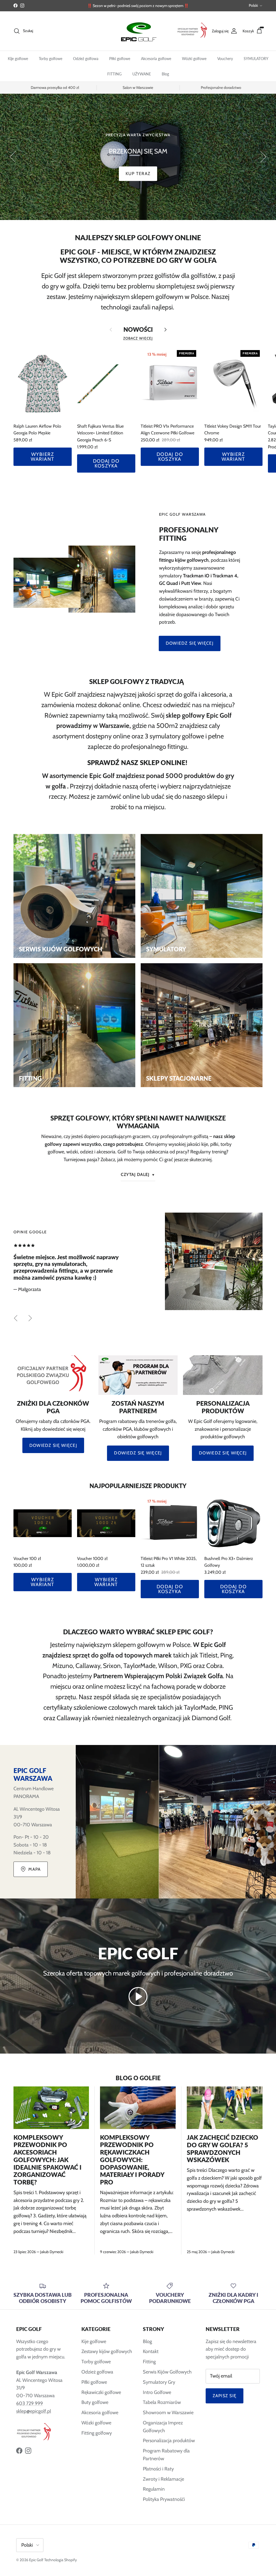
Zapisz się (225, 2396)
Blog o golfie (138, 2078)
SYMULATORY (256, 59)
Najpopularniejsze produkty (138, 1486)
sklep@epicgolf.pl (34, 2411)
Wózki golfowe (194, 59)
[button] (138, 1996)
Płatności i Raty (158, 2469)
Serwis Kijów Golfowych (167, 2372)
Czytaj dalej (135, 1174)
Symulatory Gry (159, 2382)
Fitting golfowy (97, 2433)
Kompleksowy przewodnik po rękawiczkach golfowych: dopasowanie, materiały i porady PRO (132, 2160)
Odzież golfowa (86, 59)
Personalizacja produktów (169, 2441)
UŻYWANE (142, 74)
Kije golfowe (18, 59)
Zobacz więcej (138, 338)
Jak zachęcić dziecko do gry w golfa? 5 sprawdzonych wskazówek (222, 2149)
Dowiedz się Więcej (53, 1445)
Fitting (149, 2362)
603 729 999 (30, 2403)
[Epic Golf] (138, 31)
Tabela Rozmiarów (162, 2402)
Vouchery (225, 59)
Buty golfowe (95, 2402)
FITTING (114, 74)
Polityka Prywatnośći (164, 2499)
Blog (165, 74)
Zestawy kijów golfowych (107, 2351)
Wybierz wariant (42, 457)
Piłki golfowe (120, 59)
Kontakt (151, 2351)
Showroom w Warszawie (168, 2413)
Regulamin (154, 2489)
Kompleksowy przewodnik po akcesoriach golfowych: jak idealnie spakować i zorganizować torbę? (47, 2160)
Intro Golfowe (157, 2392)
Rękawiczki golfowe (101, 2392)
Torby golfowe (51, 59)
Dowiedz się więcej (190, 643)
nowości (138, 329)
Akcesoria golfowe (156, 59)
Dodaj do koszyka (106, 463)
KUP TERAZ (138, 165)
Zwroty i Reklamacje (163, 2479)
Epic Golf (36, 2560)
